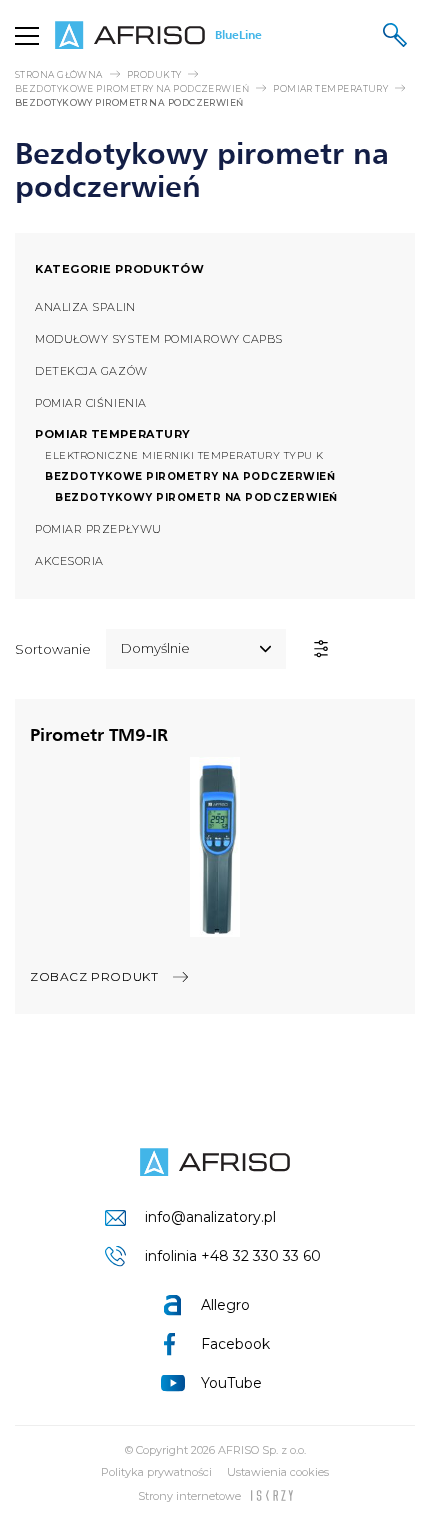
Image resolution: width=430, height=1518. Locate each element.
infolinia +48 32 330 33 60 (233, 1256)
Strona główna (59, 74)
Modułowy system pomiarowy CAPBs (159, 339)
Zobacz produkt (94, 976)
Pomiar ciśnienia (91, 403)
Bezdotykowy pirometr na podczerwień (196, 497)
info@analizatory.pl (210, 1217)
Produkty (154, 74)
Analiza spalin (85, 307)
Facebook (235, 1344)
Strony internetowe (189, 1496)
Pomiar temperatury (330, 88)
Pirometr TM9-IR (99, 734)
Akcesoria (69, 561)
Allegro (225, 1305)
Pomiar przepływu (98, 529)
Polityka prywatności (156, 1472)
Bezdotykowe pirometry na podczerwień (132, 88)
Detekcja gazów (91, 371)
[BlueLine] (215, 1162)
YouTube (231, 1383)
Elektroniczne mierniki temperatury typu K (184, 455)
